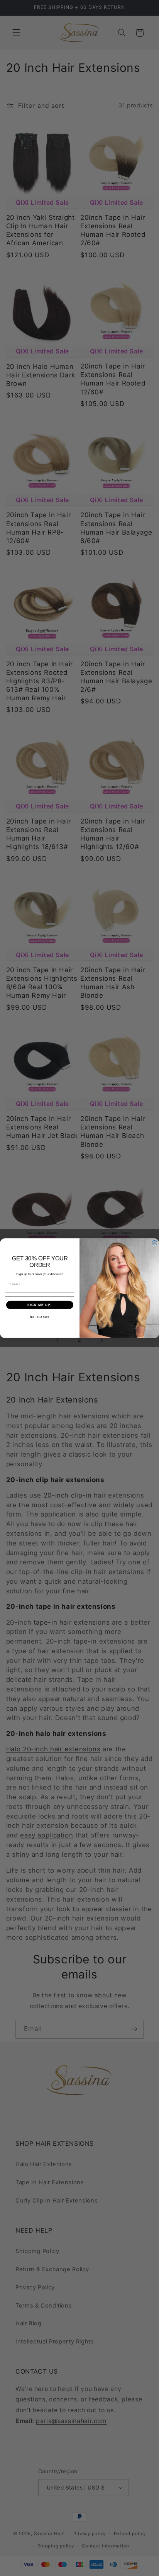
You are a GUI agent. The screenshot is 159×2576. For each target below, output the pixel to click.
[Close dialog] (155, 1243)
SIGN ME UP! (40, 1305)
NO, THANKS (40, 1317)
